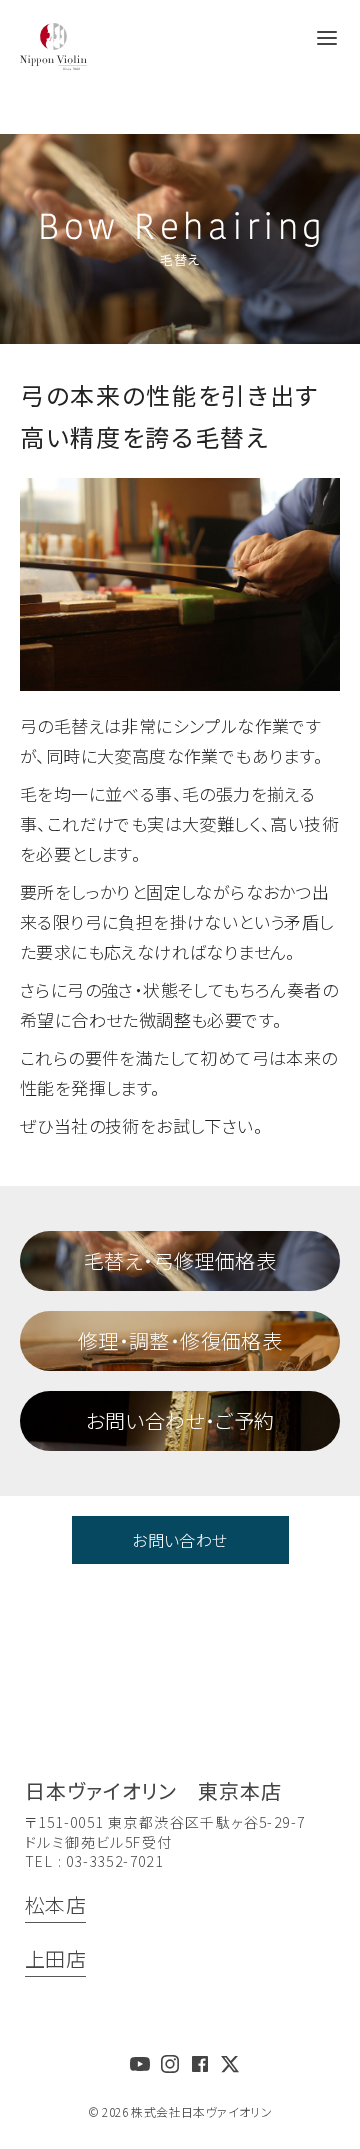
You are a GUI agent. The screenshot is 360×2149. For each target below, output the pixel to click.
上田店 (55, 1958)
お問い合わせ (179, 1540)
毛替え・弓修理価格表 (180, 1260)
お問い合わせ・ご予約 (180, 1420)
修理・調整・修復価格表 (180, 1340)
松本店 (55, 1904)
